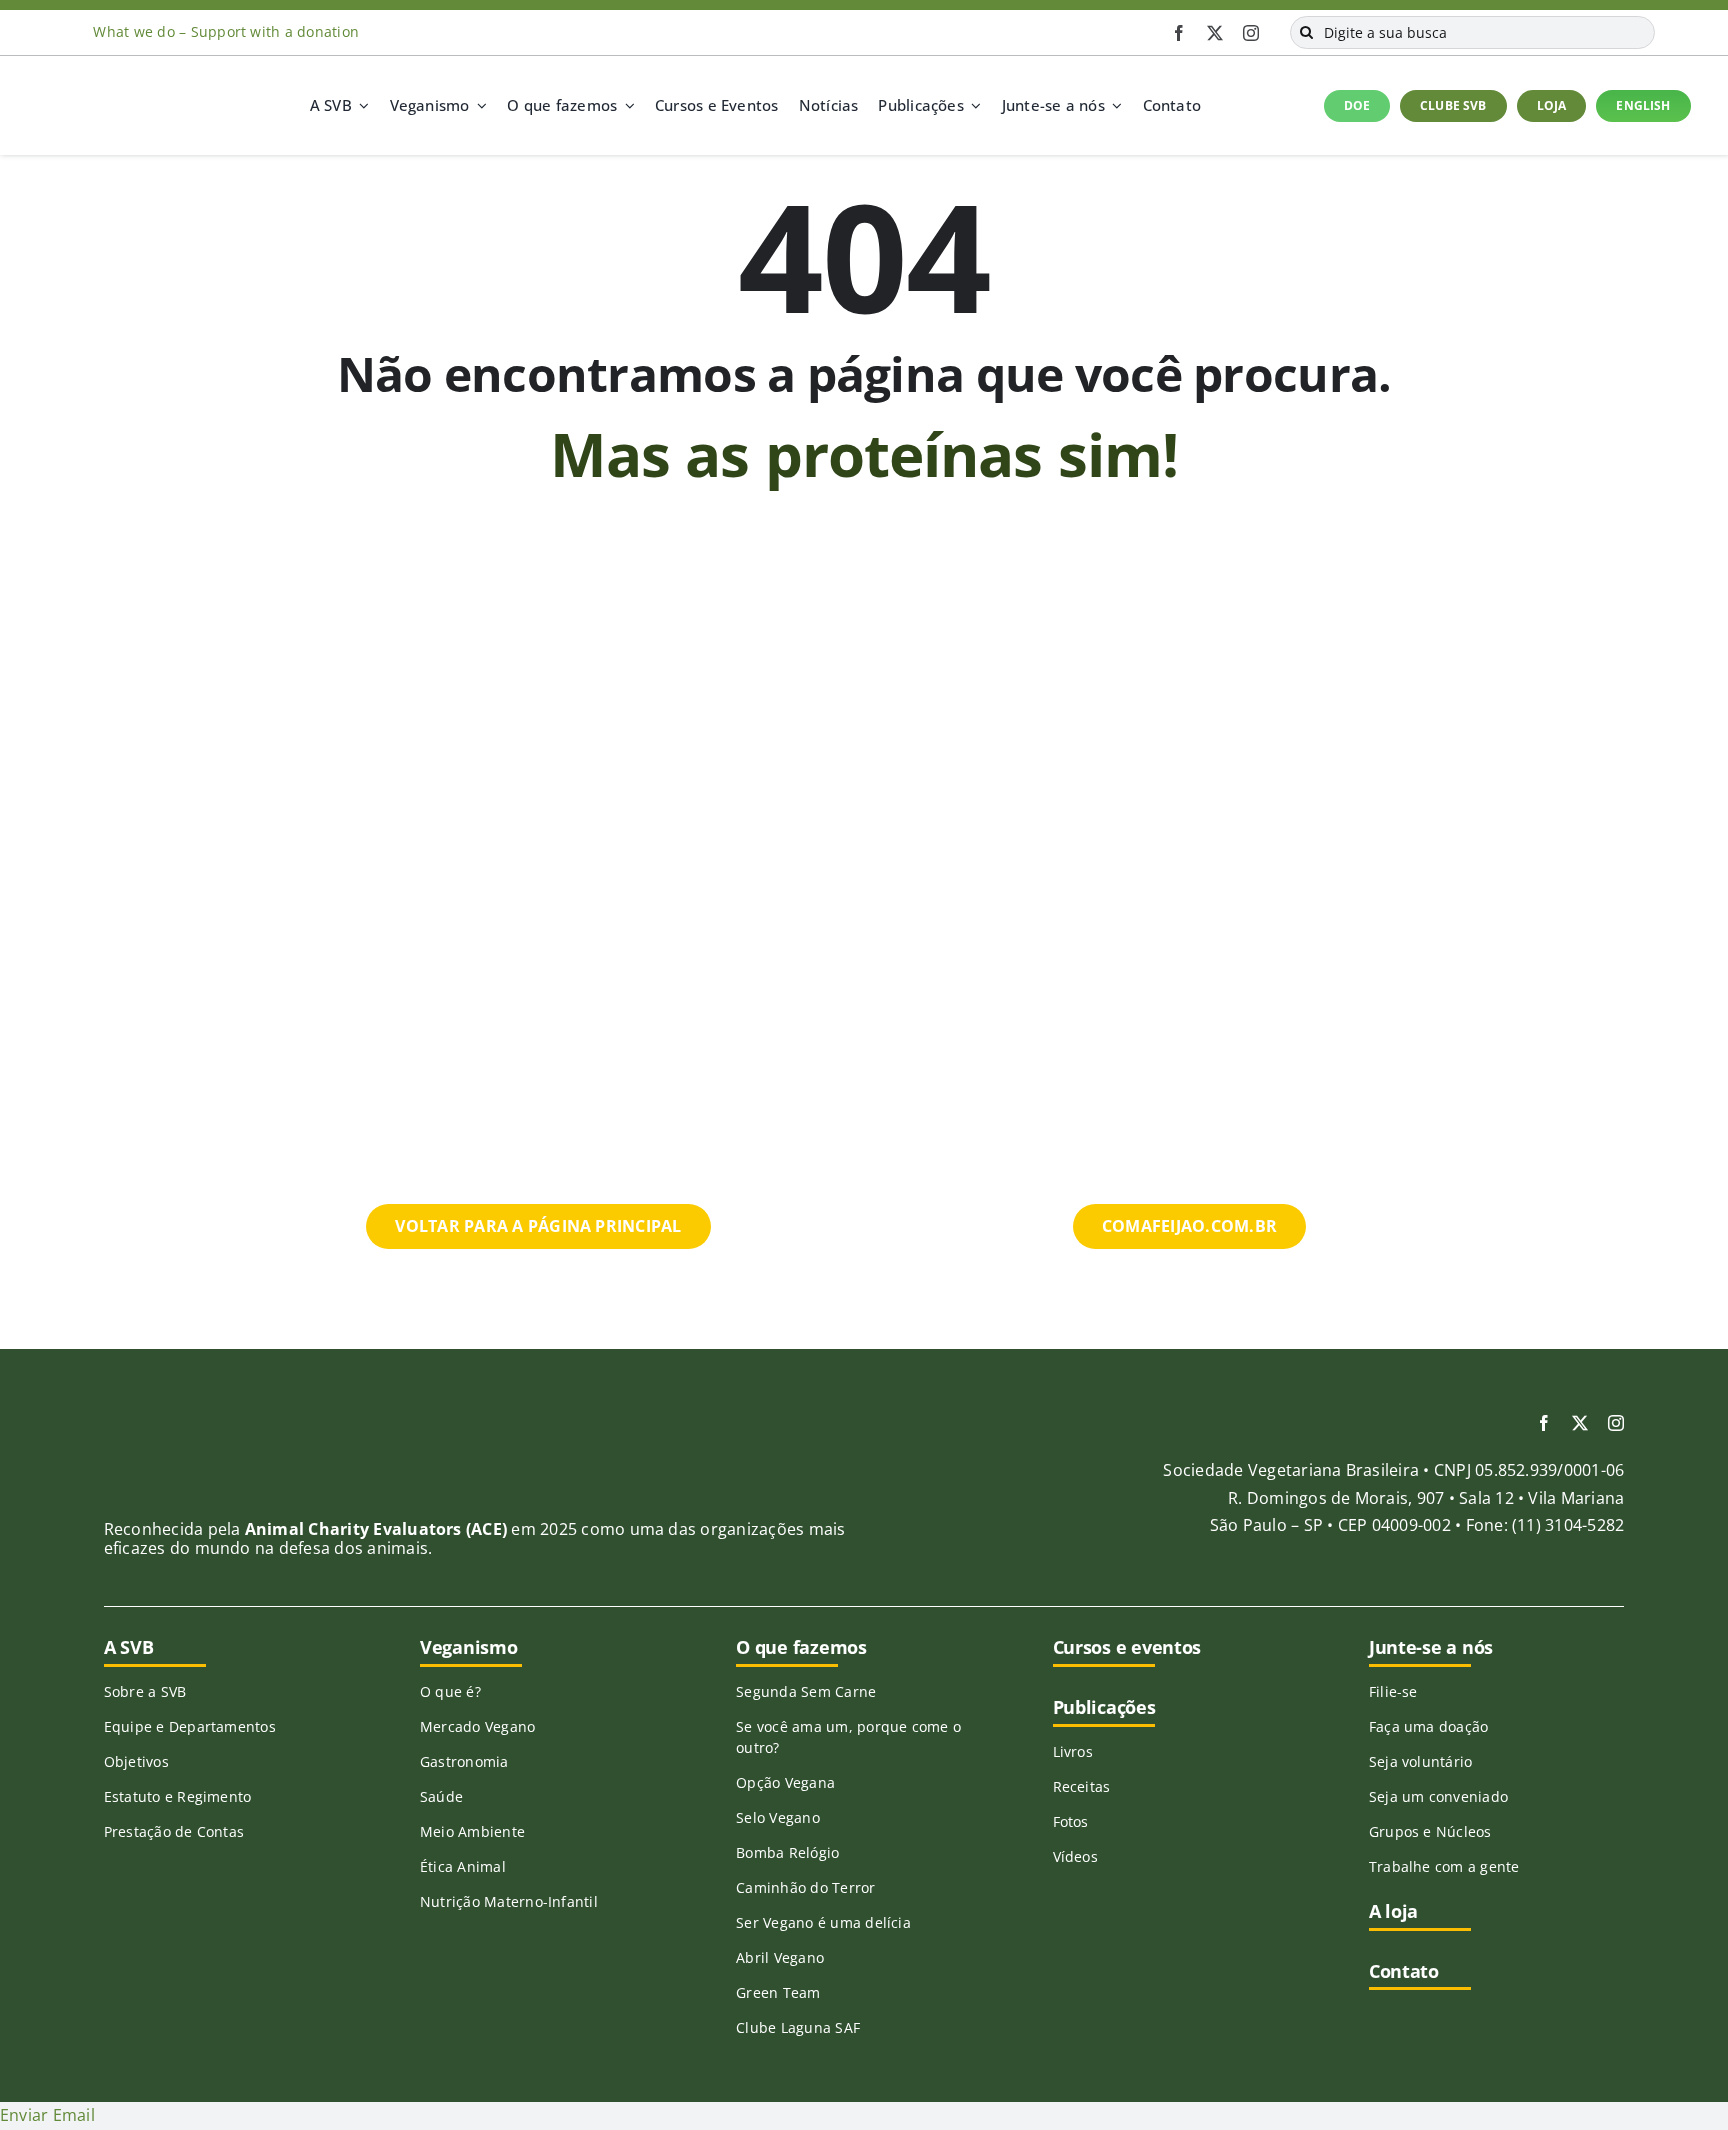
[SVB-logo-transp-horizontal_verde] (112, 87)
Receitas (1082, 1786)
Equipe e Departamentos (190, 1726)
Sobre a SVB (145, 1691)
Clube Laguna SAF (798, 2027)
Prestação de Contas (174, 1831)
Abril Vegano (780, 1957)
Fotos (1071, 1821)
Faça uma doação (1429, 1726)
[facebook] (1179, 33)
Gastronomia (464, 1761)
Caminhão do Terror (805, 1887)
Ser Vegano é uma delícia (823, 1922)
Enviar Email (47, 2115)
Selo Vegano (778, 1817)
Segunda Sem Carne (806, 1691)
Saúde (441, 1796)
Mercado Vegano (477, 1726)
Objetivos (136, 1761)
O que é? (450, 1691)
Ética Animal (463, 1866)
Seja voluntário (1421, 1761)
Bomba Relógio (787, 1852)
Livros (1073, 1751)
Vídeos (1075, 1856)
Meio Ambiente (472, 1831)
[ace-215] (211, 1431)
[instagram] (1251, 33)
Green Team (778, 1992)
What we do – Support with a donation (226, 31)
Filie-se (1393, 1691)
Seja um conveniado (1438, 1796)
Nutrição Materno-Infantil (509, 1901)
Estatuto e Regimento (178, 1796)
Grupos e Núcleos (1430, 1831)
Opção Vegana (785, 1782)
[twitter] (1215, 33)
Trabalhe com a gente (1444, 1866)
